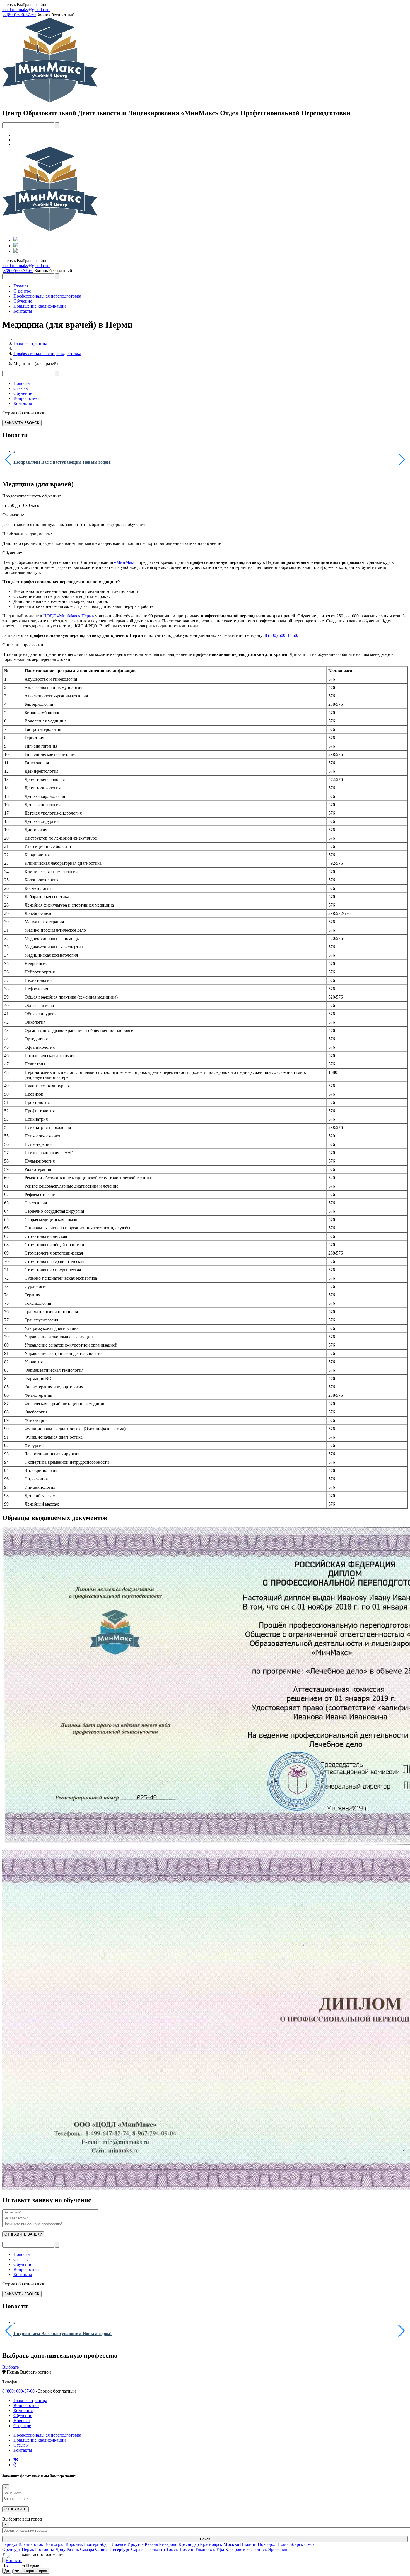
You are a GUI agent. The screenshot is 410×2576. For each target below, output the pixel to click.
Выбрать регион (32, 5)
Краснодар (189, 2544)
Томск (172, 2549)
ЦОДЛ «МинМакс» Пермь (68, 616)
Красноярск (211, 2544)
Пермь (9, 5)
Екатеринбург (97, 2544)
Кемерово (168, 2544)
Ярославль (278, 2549)
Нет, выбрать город (31, 2571)
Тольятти (156, 2549)
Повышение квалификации (40, 306)
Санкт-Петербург (113, 2549)
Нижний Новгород (258, 2544)
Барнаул (10, 2544)
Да (7, 2571)
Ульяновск (205, 2549)
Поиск (205, 2539)
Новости (22, 383)
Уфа (220, 2549)
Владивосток (31, 2544)
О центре (22, 291)
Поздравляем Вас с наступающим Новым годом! (62, 462)
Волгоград (54, 2544)
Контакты (23, 311)
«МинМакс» (126, 562)
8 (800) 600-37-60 (281, 635)
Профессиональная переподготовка (47, 296)
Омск (309, 2544)
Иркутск (136, 2544)
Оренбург (11, 2549)
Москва (231, 2544)
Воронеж (74, 2544)
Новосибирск (290, 2544)
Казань (151, 2544)
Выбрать (10, 2367)
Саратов (139, 2549)
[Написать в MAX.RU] (14, 2562)
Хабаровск (235, 2549)
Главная (21, 286)
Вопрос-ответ (26, 398)
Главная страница (30, 343)
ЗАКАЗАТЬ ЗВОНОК (22, 423)
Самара (87, 2549)
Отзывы (21, 388)
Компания (23, 2411)
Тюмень (187, 2549)
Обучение (23, 301)
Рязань (73, 2549)
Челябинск (257, 2549)
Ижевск (119, 2544)
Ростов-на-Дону (50, 2549)
